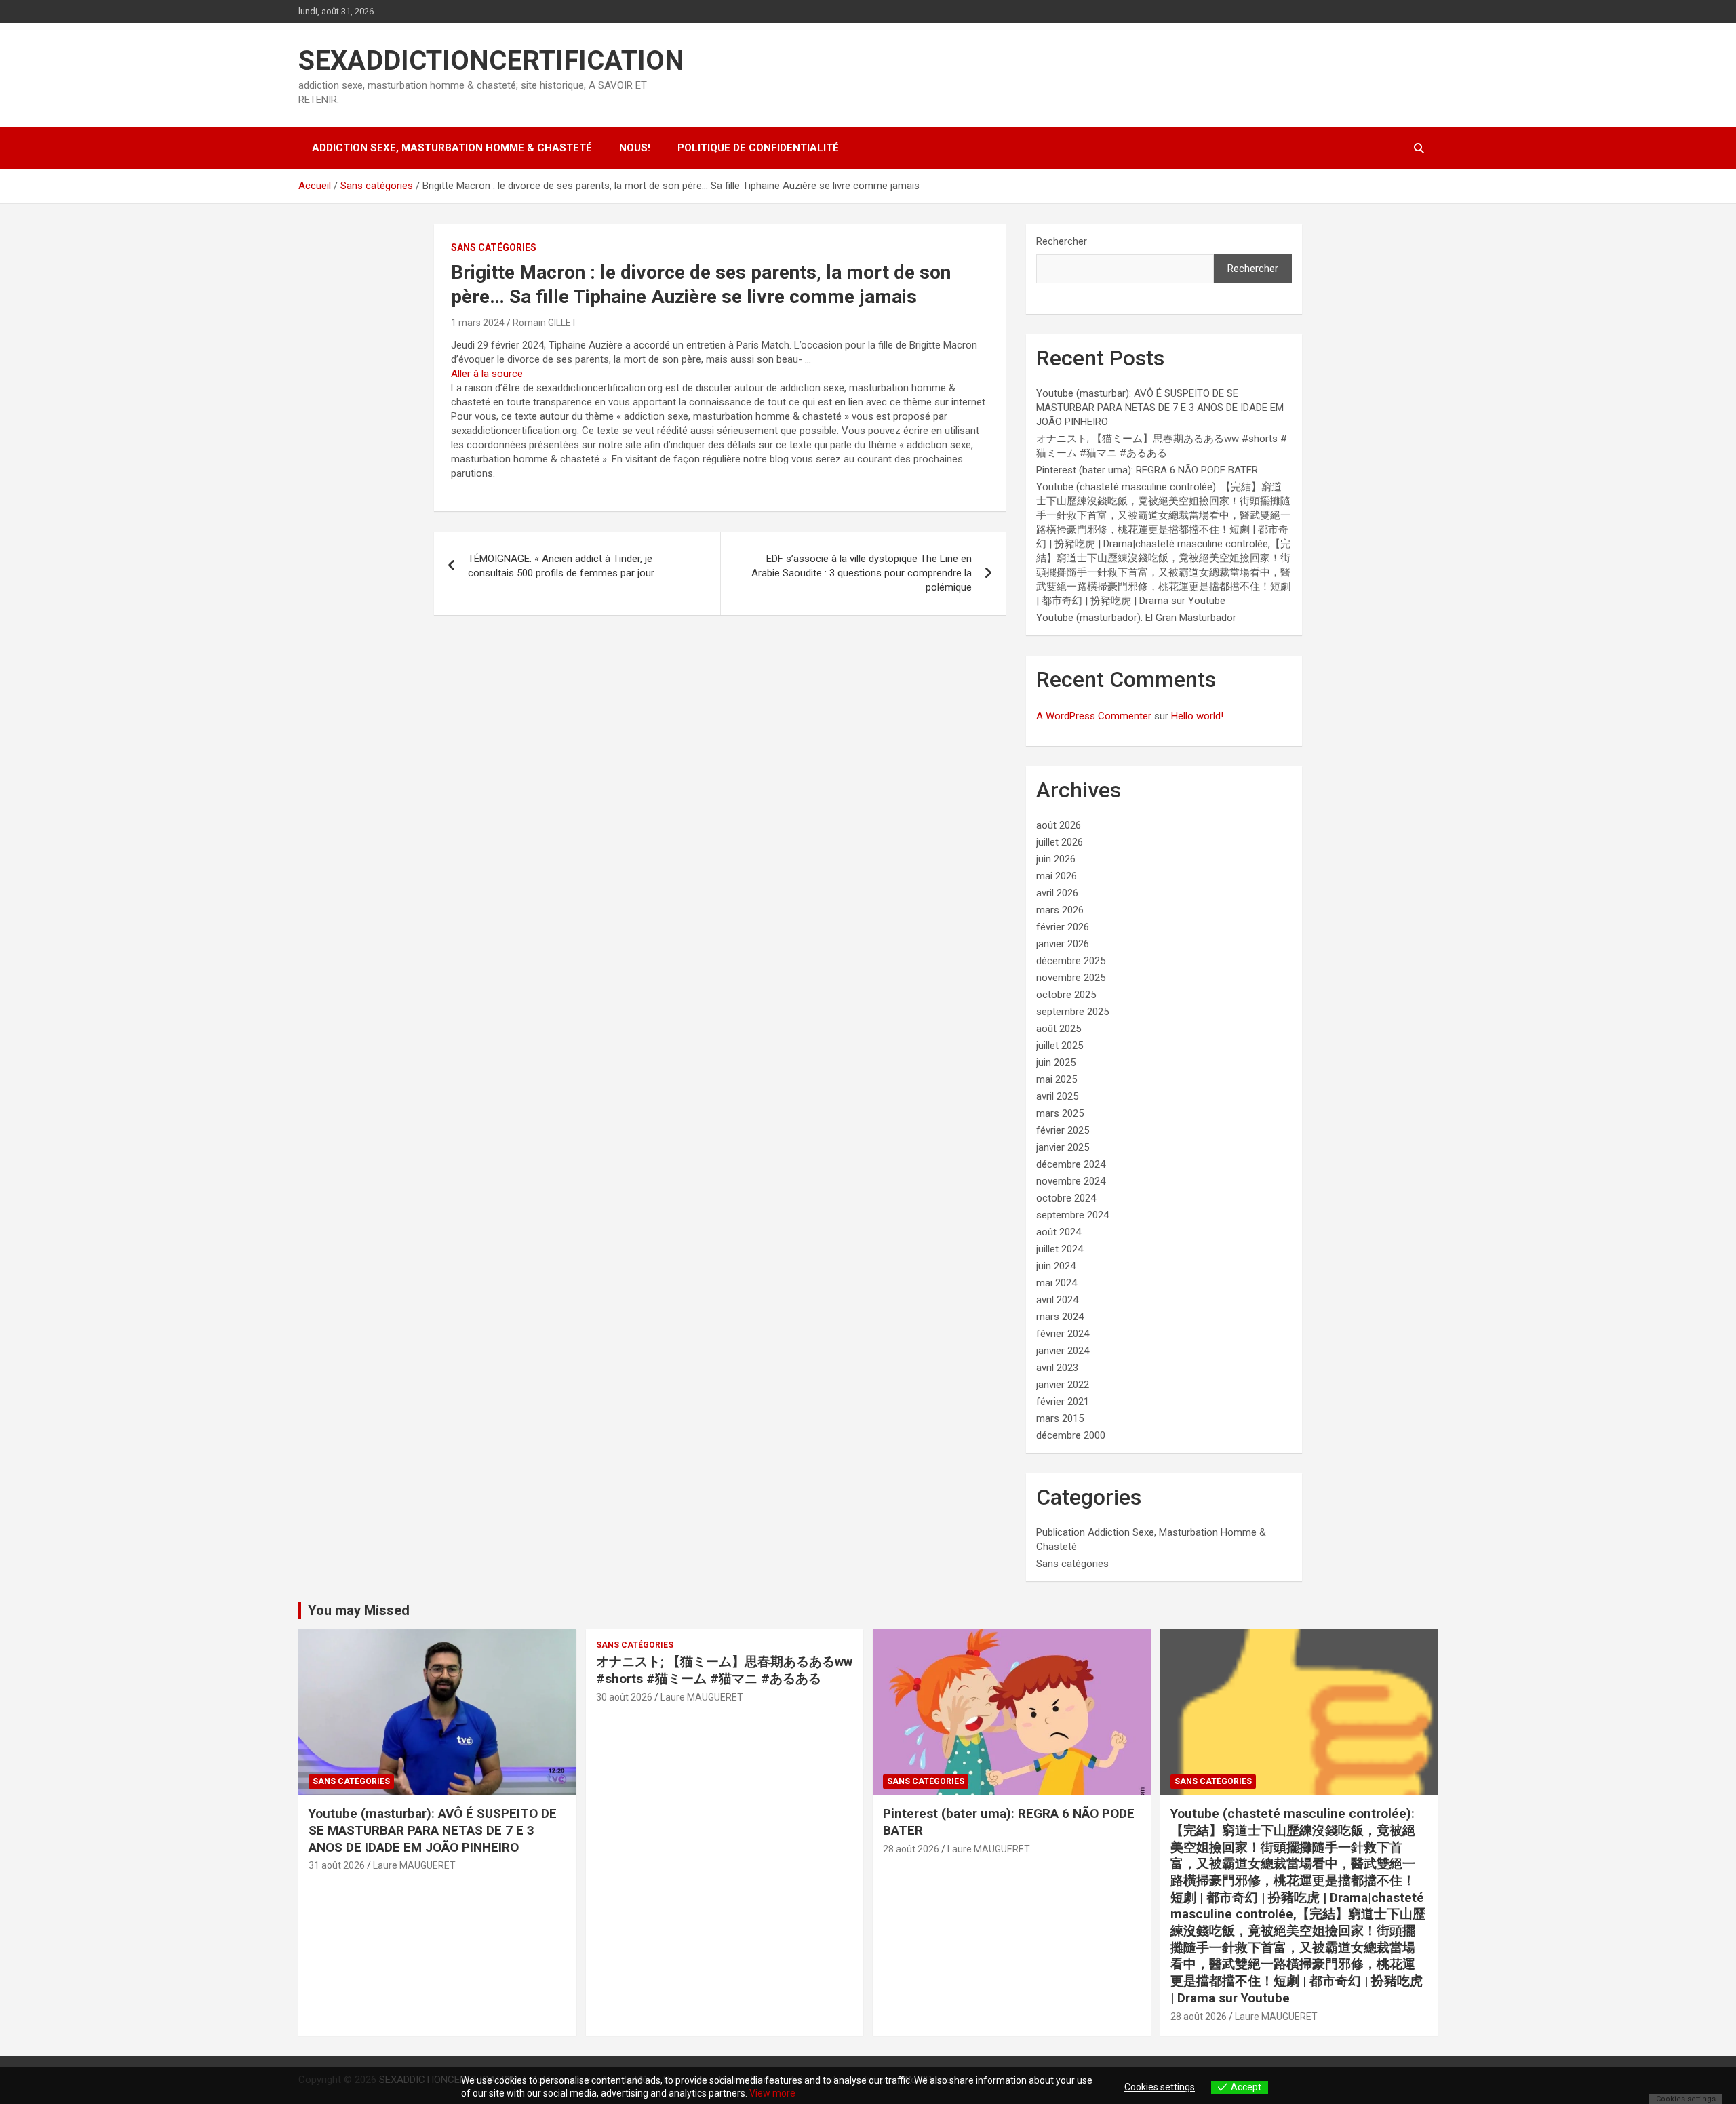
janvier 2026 (1063, 944)
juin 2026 (1056, 859)
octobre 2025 (1066, 995)
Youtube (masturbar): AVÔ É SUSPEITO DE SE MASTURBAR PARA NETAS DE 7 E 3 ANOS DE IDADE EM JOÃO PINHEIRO (1160, 408)
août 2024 (1059, 1232)
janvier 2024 (1063, 1351)
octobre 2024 (1066, 1198)
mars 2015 (1060, 1418)
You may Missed (359, 1610)
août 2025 (1059, 1029)
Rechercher (1062, 241)
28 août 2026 (911, 1849)
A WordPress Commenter (1094, 716)
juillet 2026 (1060, 842)
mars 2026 (1060, 910)
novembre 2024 (1071, 1181)
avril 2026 (1057, 893)
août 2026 (1059, 825)
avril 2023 (1057, 1368)
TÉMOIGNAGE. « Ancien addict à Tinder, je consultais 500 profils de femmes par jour (561, 566)
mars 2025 (1060, 1113)
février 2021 (1063, 1402)
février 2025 (1063, 1130)
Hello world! (1197, 716)
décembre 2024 (1071, 1164)
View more (772, 2093)
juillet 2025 (1060, 1046)
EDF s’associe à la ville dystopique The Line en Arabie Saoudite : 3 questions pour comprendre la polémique (862, 573)
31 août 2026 (337, 1865)
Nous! (635, 148)
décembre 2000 (1071, 1435)
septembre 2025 (1072, 1012)
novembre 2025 (1071, 978)
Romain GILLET (545, 323)
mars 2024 (1060, 1317)
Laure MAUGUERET (414, 1865)
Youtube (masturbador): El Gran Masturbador (1136, 618)
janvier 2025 (1063, 1147)
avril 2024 (1057, 1300)
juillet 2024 (1060, 1249)
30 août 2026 (624, 1697)
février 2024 (1063, 1334)
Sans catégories (494, 247)
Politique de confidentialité (758, 148)
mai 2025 (1057, 1079)
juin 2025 (1056, 1063)
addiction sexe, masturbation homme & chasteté (452, 148)
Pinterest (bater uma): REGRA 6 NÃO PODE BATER (1147, 470)
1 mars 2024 (478, 323)
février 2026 (1063, 927)
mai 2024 (1057, 1283)
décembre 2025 (1071, 961)
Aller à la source (487, 374)
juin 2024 (1056, 1266)
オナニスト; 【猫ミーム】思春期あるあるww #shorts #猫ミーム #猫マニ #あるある (724, 1670)
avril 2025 (1057, 1096)
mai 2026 (1057, 876)
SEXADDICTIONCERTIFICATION (491, 61)
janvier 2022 (1063, 1385)
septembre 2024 (1072, 1215)
